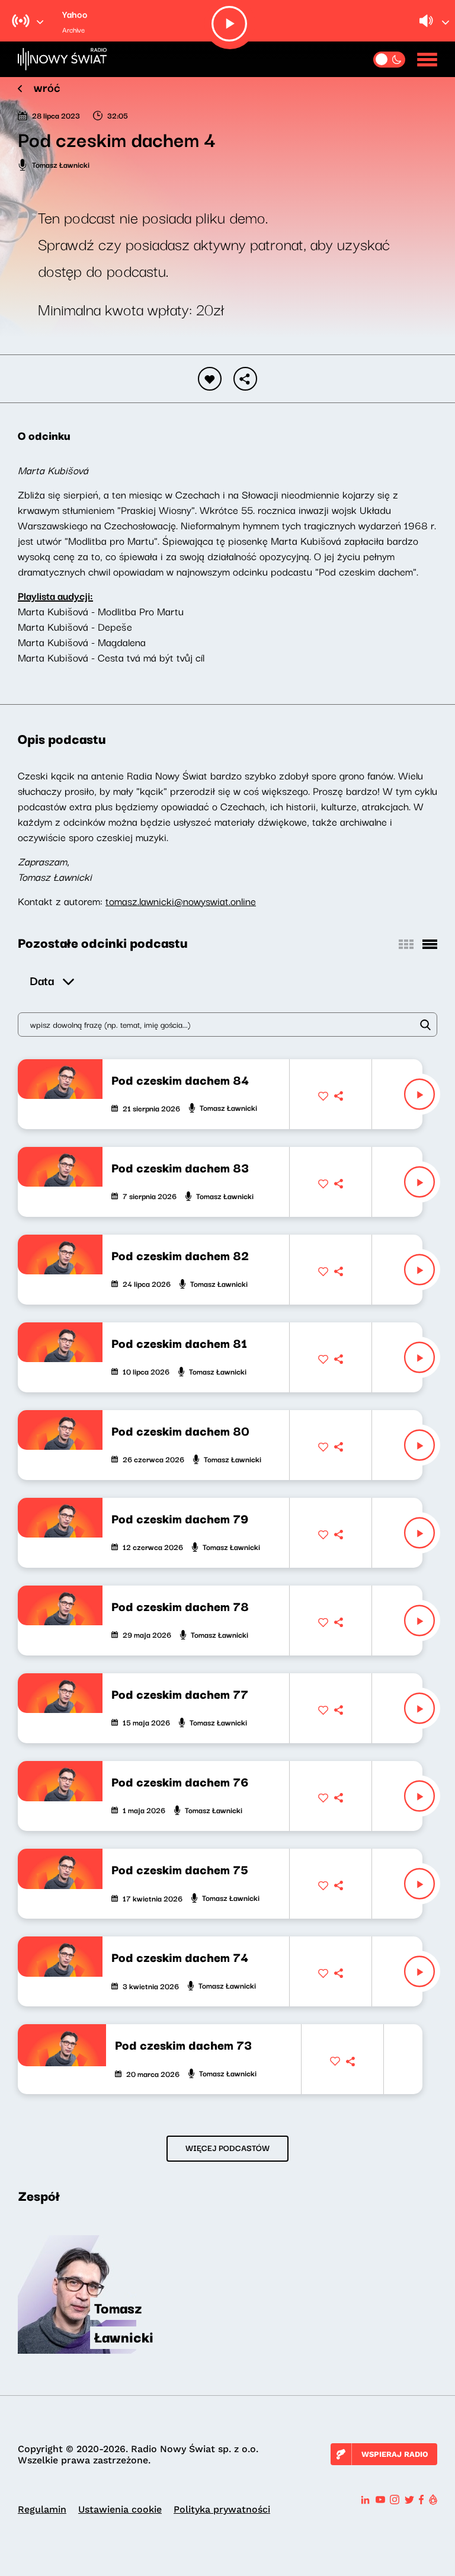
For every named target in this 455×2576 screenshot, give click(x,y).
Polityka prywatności (222, 2509)
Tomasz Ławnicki (61, 164)
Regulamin (42, 2509)
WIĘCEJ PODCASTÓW (227, 2147)
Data (42, 980)
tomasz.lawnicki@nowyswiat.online (181, 901)
